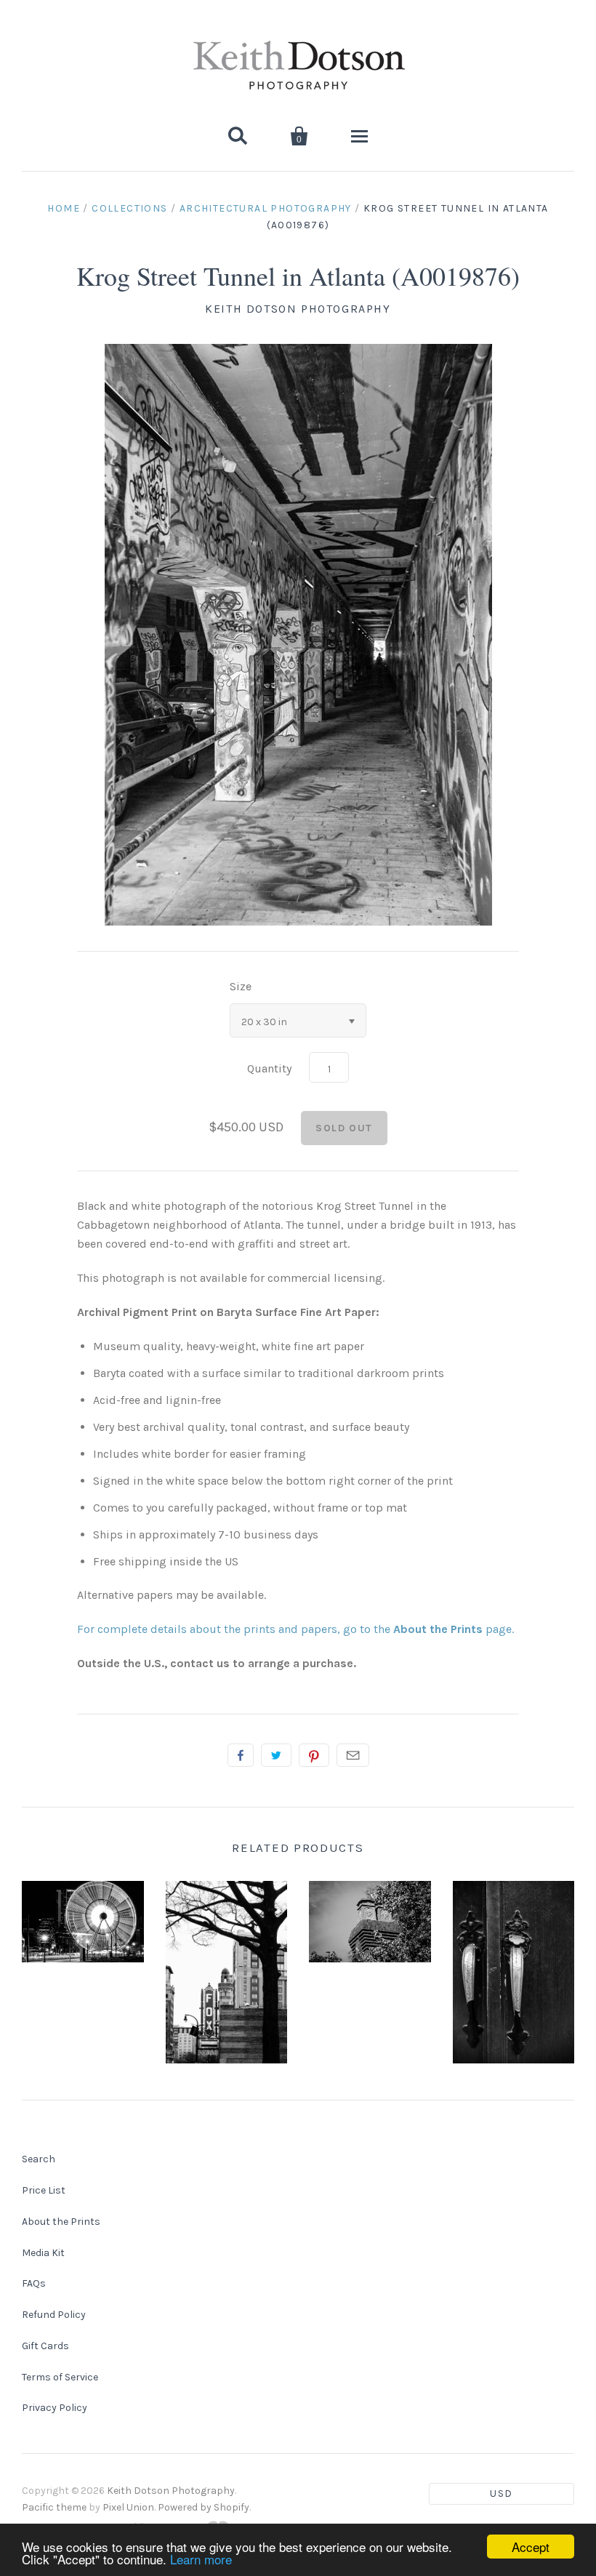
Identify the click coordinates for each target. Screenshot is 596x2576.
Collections (129, 208)
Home (64, 208)
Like (241, 1755)
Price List (44, 2190)
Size (241, 986)
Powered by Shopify (204, 2507)
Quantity (269, 1068)
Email (353, 1755)
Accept (531, 2547)
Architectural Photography (266, 208)
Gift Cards (45, 2346)
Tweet (276, 1755)
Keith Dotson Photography (298, 309)
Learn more (201, 2559)
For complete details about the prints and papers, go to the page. (295, 1629)
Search (39, 2159)
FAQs (34, 2283)
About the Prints (61, 2222)
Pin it (314, 1755)
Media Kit (43, 2253)
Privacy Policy (55, 2408)
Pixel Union (128, 2507)
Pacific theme (54, 2507)
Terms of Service (60, 2377)
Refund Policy (54, 2315)
